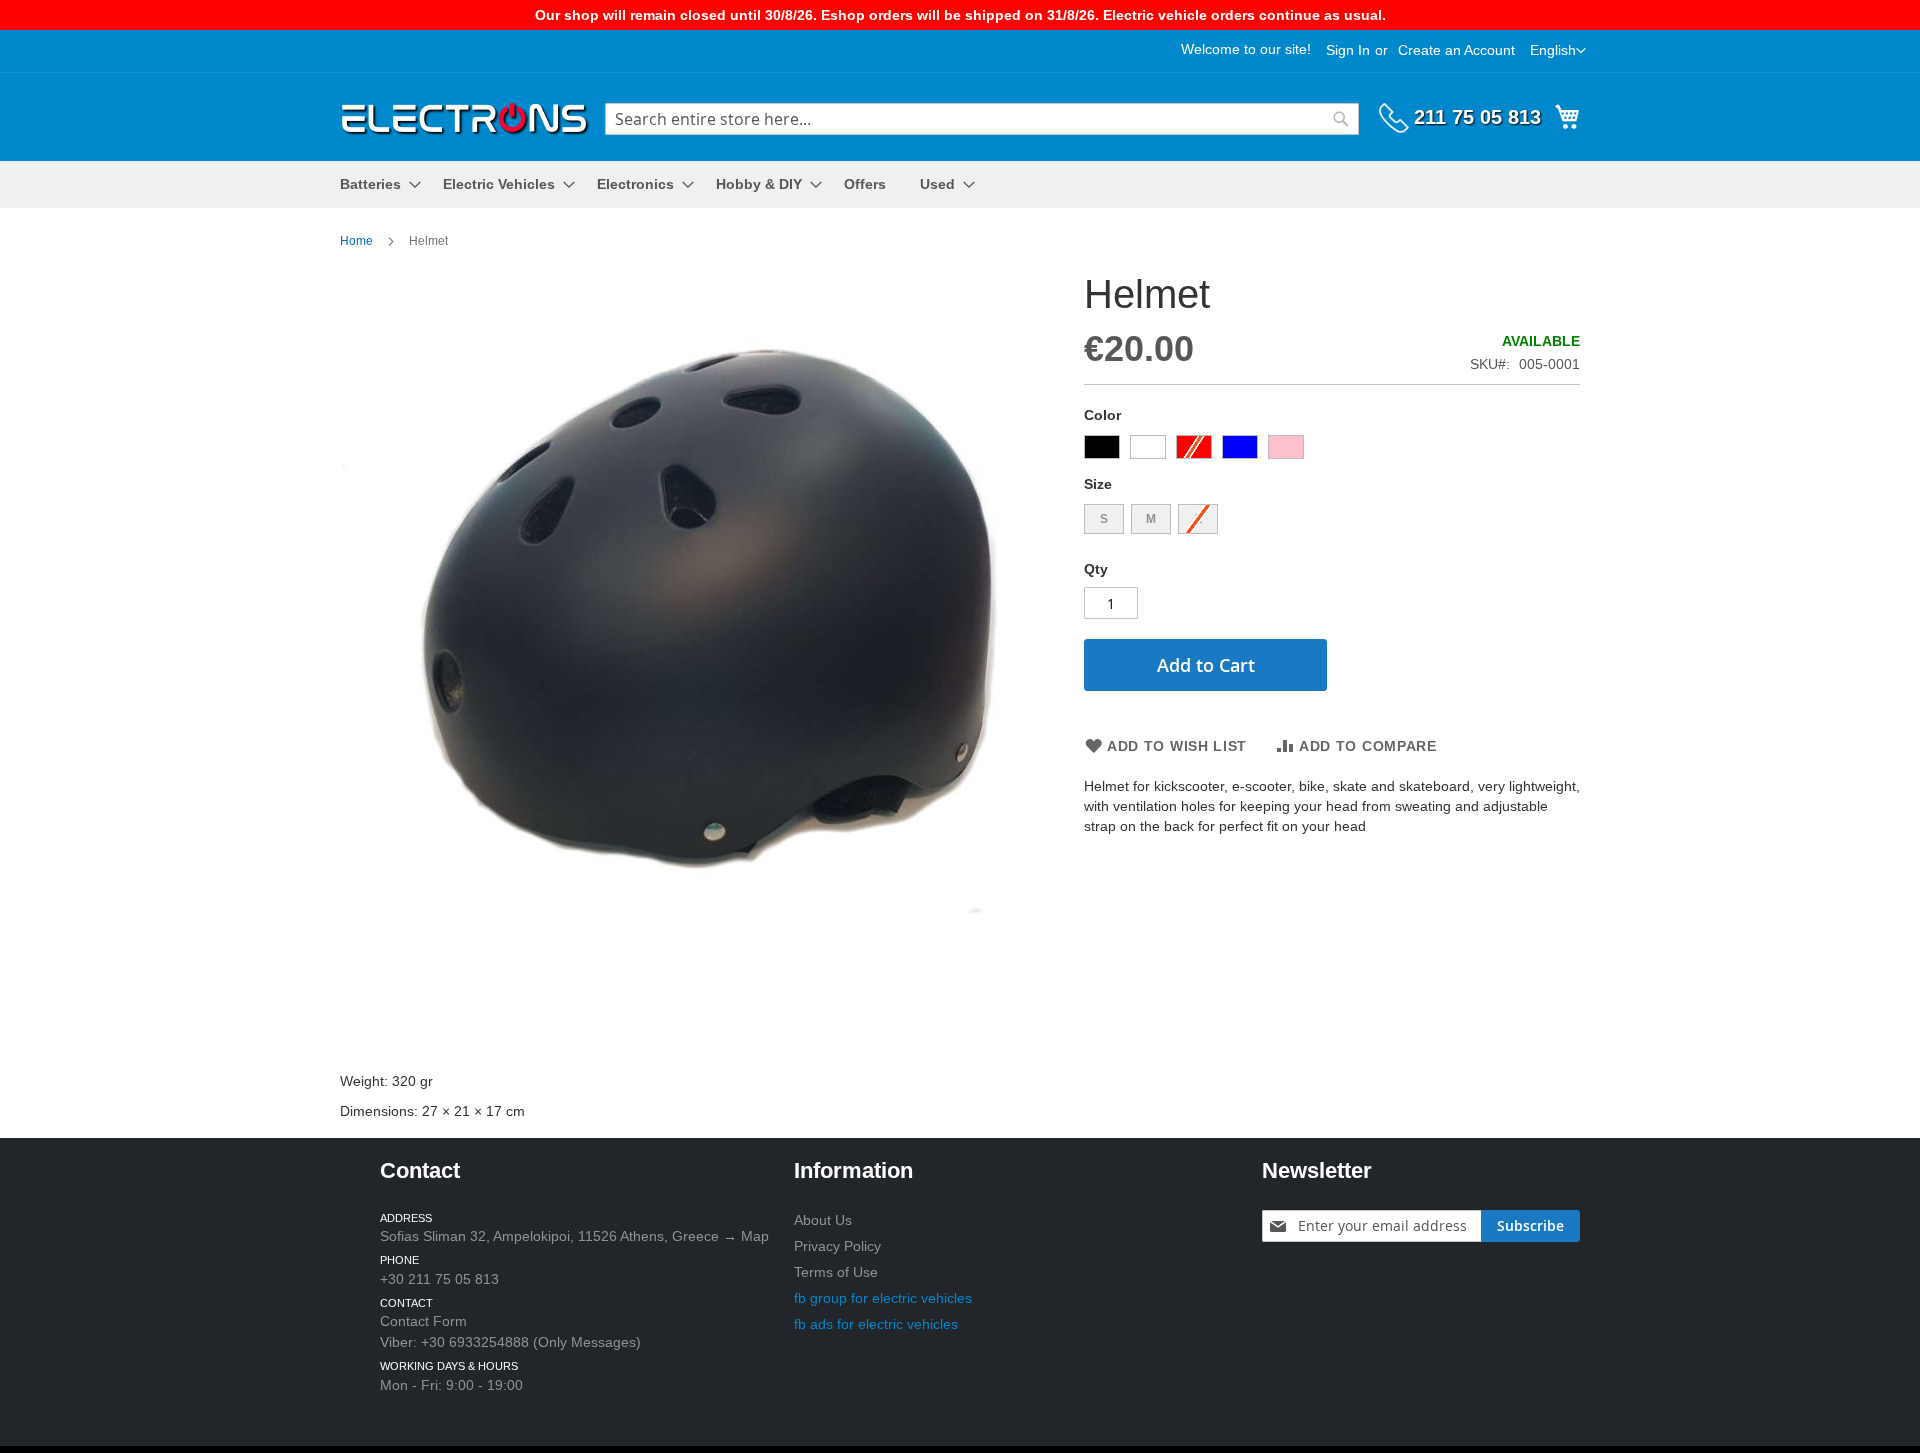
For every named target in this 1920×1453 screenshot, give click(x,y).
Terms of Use (836, 1272)
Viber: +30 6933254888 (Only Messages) (510, 1342)
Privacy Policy (837, 1246)
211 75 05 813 (1477, 117)
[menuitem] (374, 184)
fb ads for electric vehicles (876, 1324)
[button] (1558, 51)
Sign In (1348, 50)
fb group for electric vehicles (883, 1298)
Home (356, 241)
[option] (1102, 447)
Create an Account (1456, 50)
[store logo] (465, 115)
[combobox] (982, 119)
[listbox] (1332, 449)
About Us (823, 1220)
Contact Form (423, 1321)
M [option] (1151, 519)
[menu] (960, 184)
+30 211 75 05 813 (439, 1279)
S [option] (1104, 519)
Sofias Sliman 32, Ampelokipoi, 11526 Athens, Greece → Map (574, 1236)
